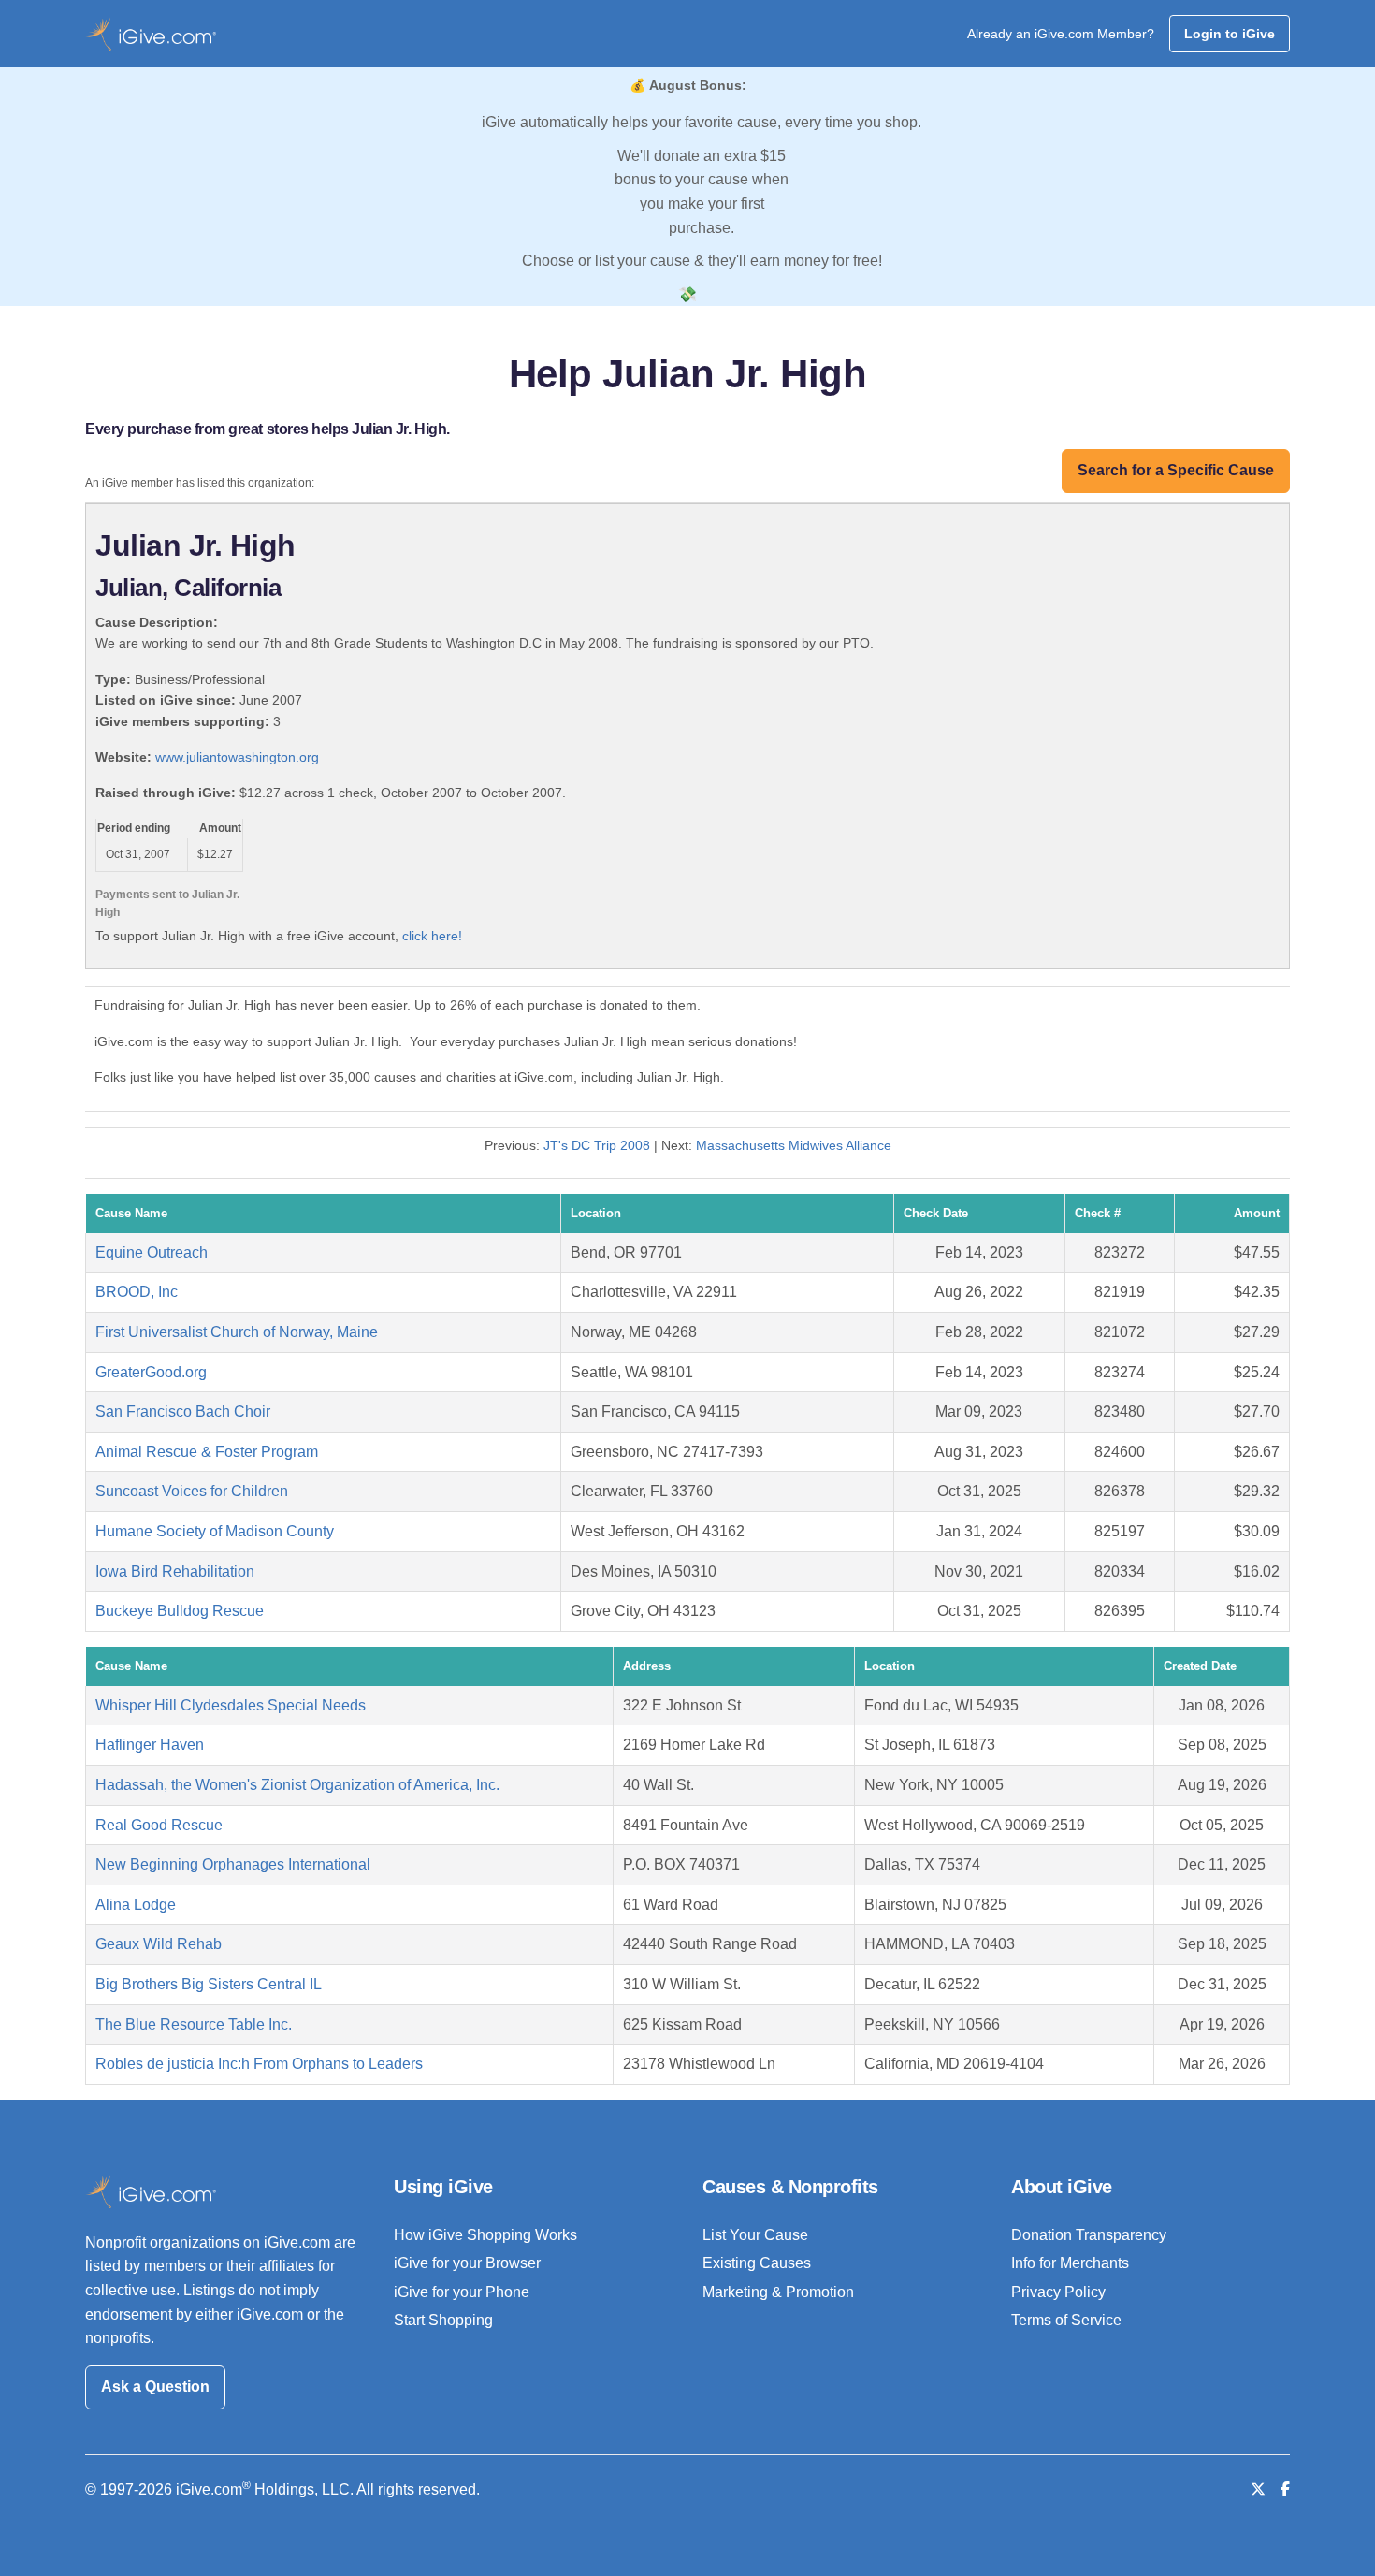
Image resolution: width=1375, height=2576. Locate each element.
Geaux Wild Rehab (159, 1944)
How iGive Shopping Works (485, 2235)
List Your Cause (755, 2235)
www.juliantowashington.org (237, 757)
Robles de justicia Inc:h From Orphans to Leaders (259, 2064)
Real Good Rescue (159, 1825)
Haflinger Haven (150, 1745)
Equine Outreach (152, 1252)
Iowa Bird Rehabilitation (175, 1572)
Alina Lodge (136, 1905)
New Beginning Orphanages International (233, 1864)
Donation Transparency (1089, 2235)
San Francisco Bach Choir (183, 1412)
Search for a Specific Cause (1176, 470)
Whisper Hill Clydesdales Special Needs (231, 1705)
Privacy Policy (1058, 2292)
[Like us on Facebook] (1285, 2489)
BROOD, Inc (137, 1292)
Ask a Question (155, 2387)
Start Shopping (443, 2320)
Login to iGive (1230, 34)
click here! (432, 936)
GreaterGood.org (151, 1372)
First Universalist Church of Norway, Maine (237, 1332)
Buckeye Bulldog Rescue (180, 1611)
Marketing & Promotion (778, 2292)
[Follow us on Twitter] (1258, 2489)
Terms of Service (1066, 2320)
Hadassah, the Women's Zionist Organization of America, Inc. (297, 1785)
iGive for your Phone (462, 2292)
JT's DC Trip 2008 (597, 1145)
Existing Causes (757, 2263)
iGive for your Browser (467, 2263)
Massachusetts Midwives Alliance (794, 1145)
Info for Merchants (1070, 2263)
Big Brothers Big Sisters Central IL (209, 1984)
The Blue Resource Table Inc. (194, 2024)
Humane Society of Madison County (215, 1531)
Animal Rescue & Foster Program (207, 1452)
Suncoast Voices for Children (192, 1491)
